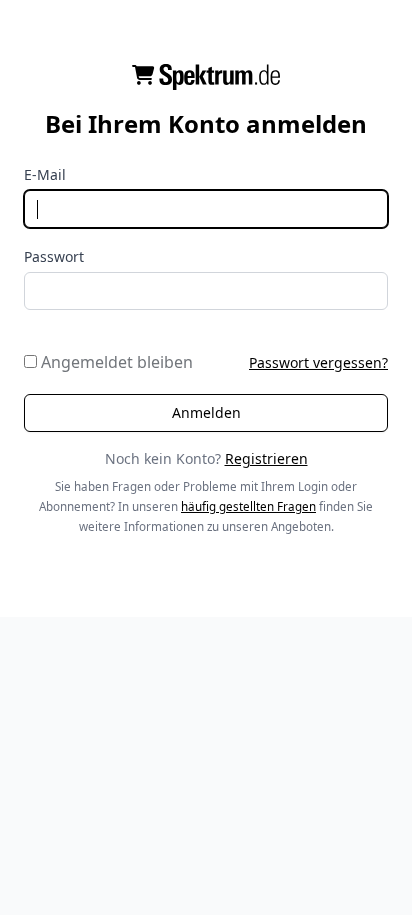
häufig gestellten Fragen (248, 506)
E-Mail (45, 174)
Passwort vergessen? (318, 362)
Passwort (54, 256)
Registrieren (266, 458)
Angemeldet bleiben (115, 362)
